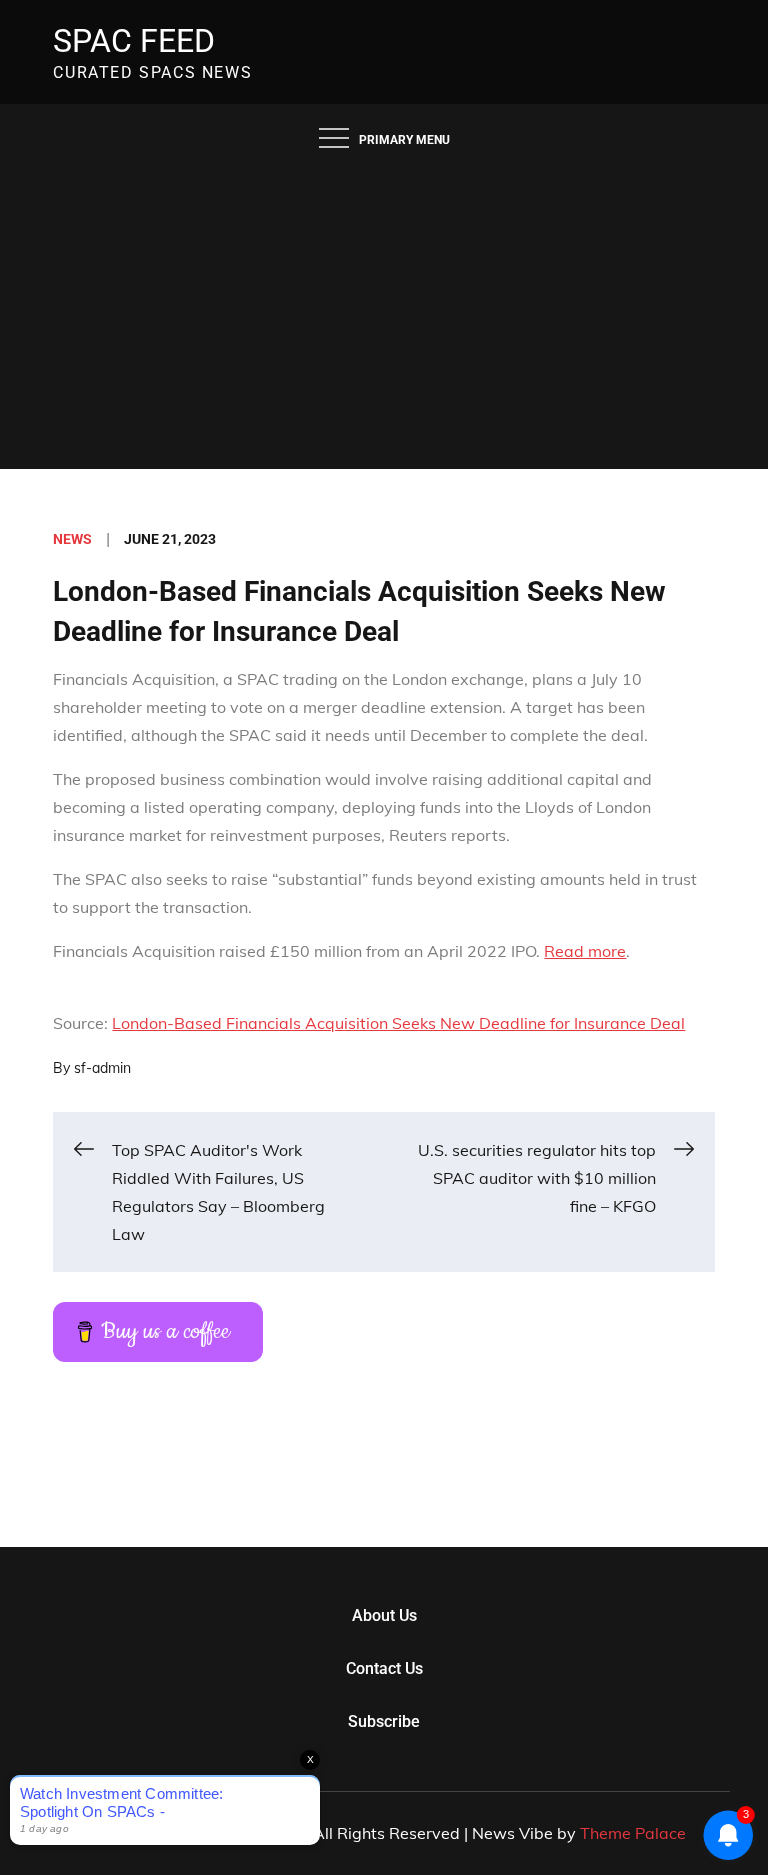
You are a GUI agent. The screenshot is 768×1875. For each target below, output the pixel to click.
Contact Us (384, 1668)
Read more (585, 951)
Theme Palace (633, 1833)
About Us (384, 1615)
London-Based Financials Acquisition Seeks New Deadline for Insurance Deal (398, 1023)
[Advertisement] (384, 319)
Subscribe (384, 1721)
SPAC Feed (134, 41)
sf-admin (102, 1068)
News (72, 539)
